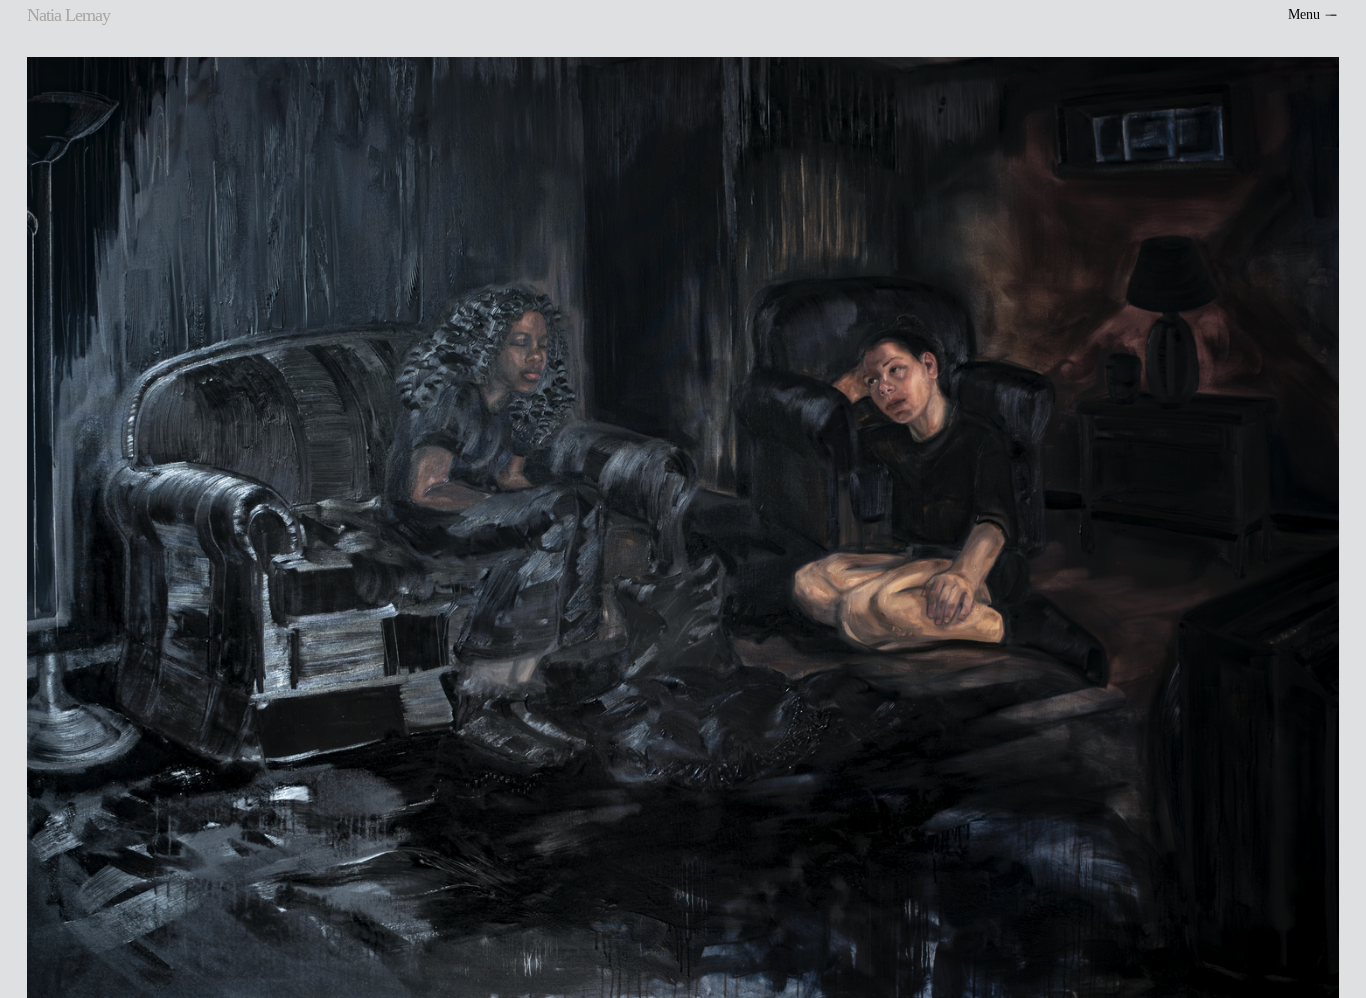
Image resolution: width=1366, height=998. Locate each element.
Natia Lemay (68, 15)
